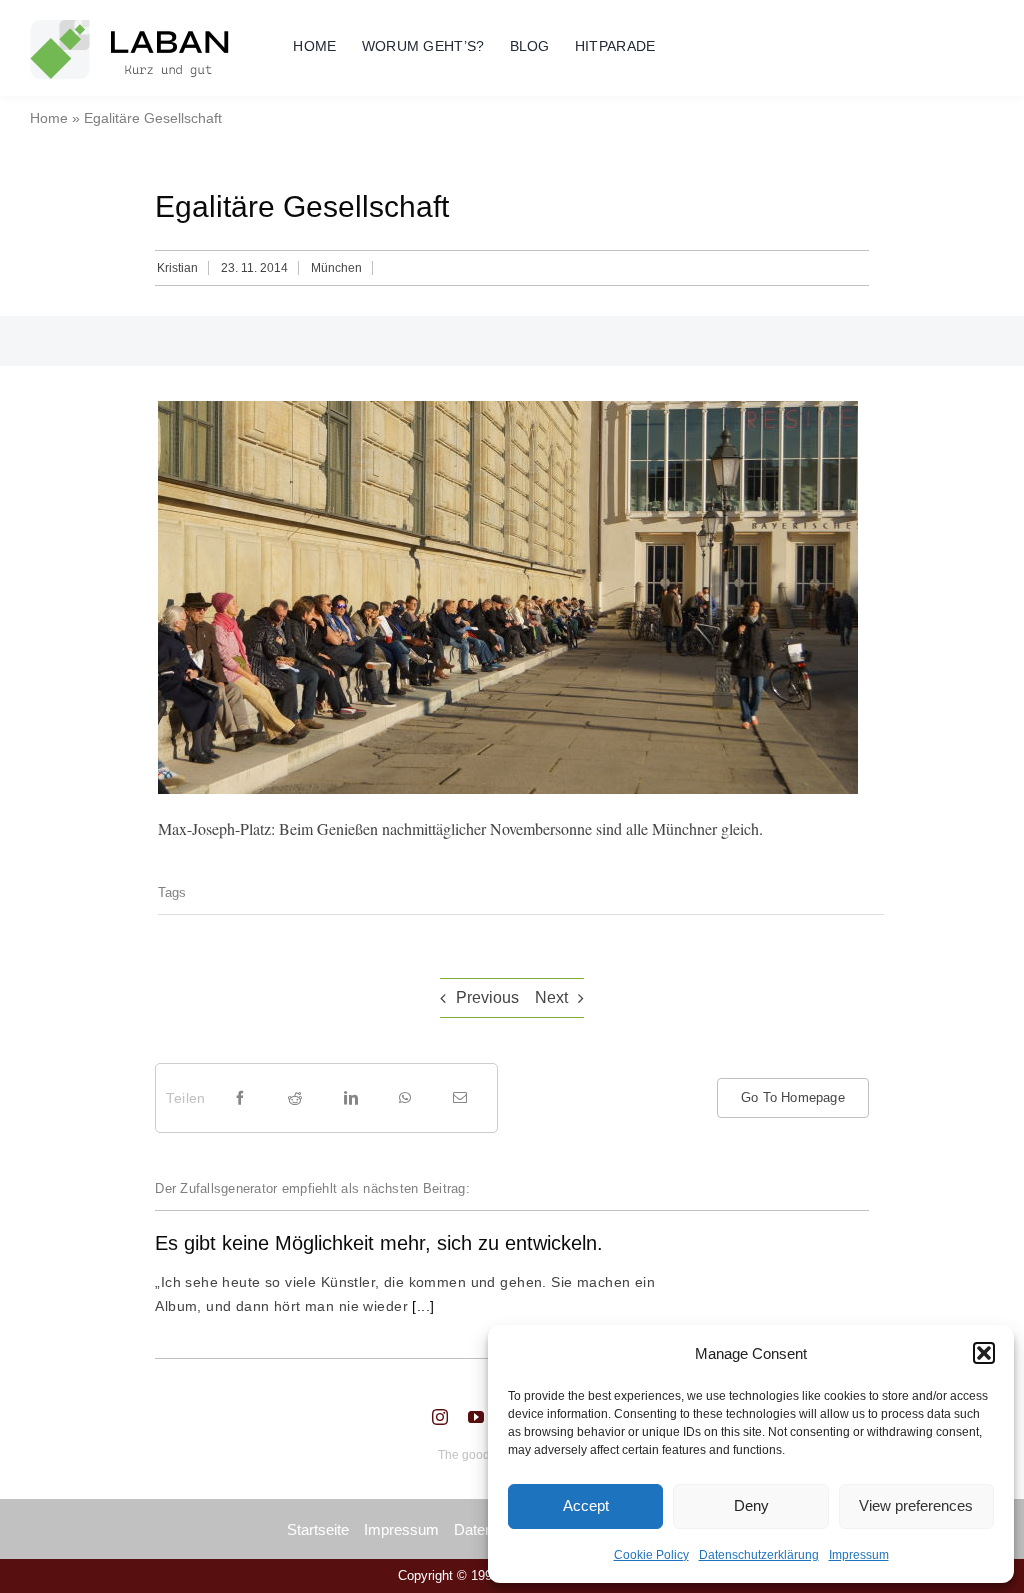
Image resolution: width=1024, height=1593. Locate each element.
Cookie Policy (651, 1555)
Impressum (859, 1555)
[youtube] (476, 1417)
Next (551, 997)
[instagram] (440, 1417)
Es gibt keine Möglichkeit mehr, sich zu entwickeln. (379, 1243)
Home (49, 118)
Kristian (177, 268)
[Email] (460, 1097)
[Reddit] (295, 1097)
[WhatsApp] (405, 1097)
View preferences (916, 1505)
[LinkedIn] (351, 1097)
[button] (984, 1353)
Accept (586, 1505)
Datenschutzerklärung (759, 1555)
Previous (487, 997)
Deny (751, 1505)
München (336, 268)
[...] (421, 1306)
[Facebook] (240, 1097)
